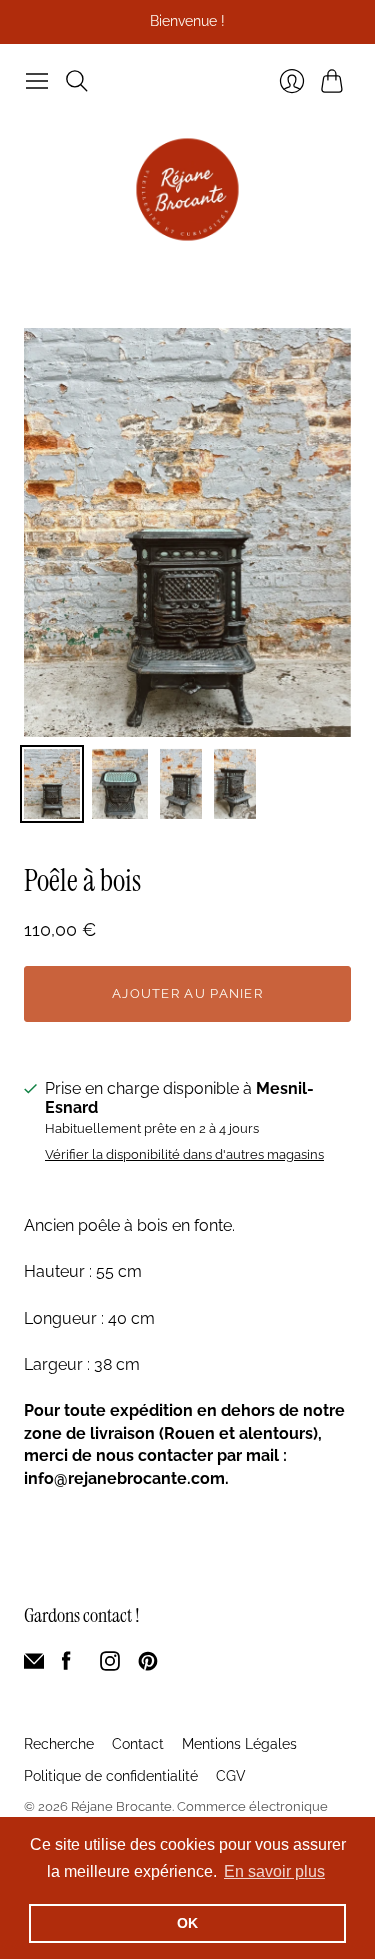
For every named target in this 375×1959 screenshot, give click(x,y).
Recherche (59, 1744)
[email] (34, 1665)
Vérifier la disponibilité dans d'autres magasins (184, 1155)
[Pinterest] (148, 1665)
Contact (138, 1744)
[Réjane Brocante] (187, 189)
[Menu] (37, 81)
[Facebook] (66, 1665)
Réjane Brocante (121, 1806)
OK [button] (187, 1923)
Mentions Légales (239, 1744)
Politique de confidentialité (111, 1776)
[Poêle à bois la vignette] (52, 784)
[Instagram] (110, 1665)
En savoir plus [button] (274, 1871)
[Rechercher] (77, 81)
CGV (231, 1776)
